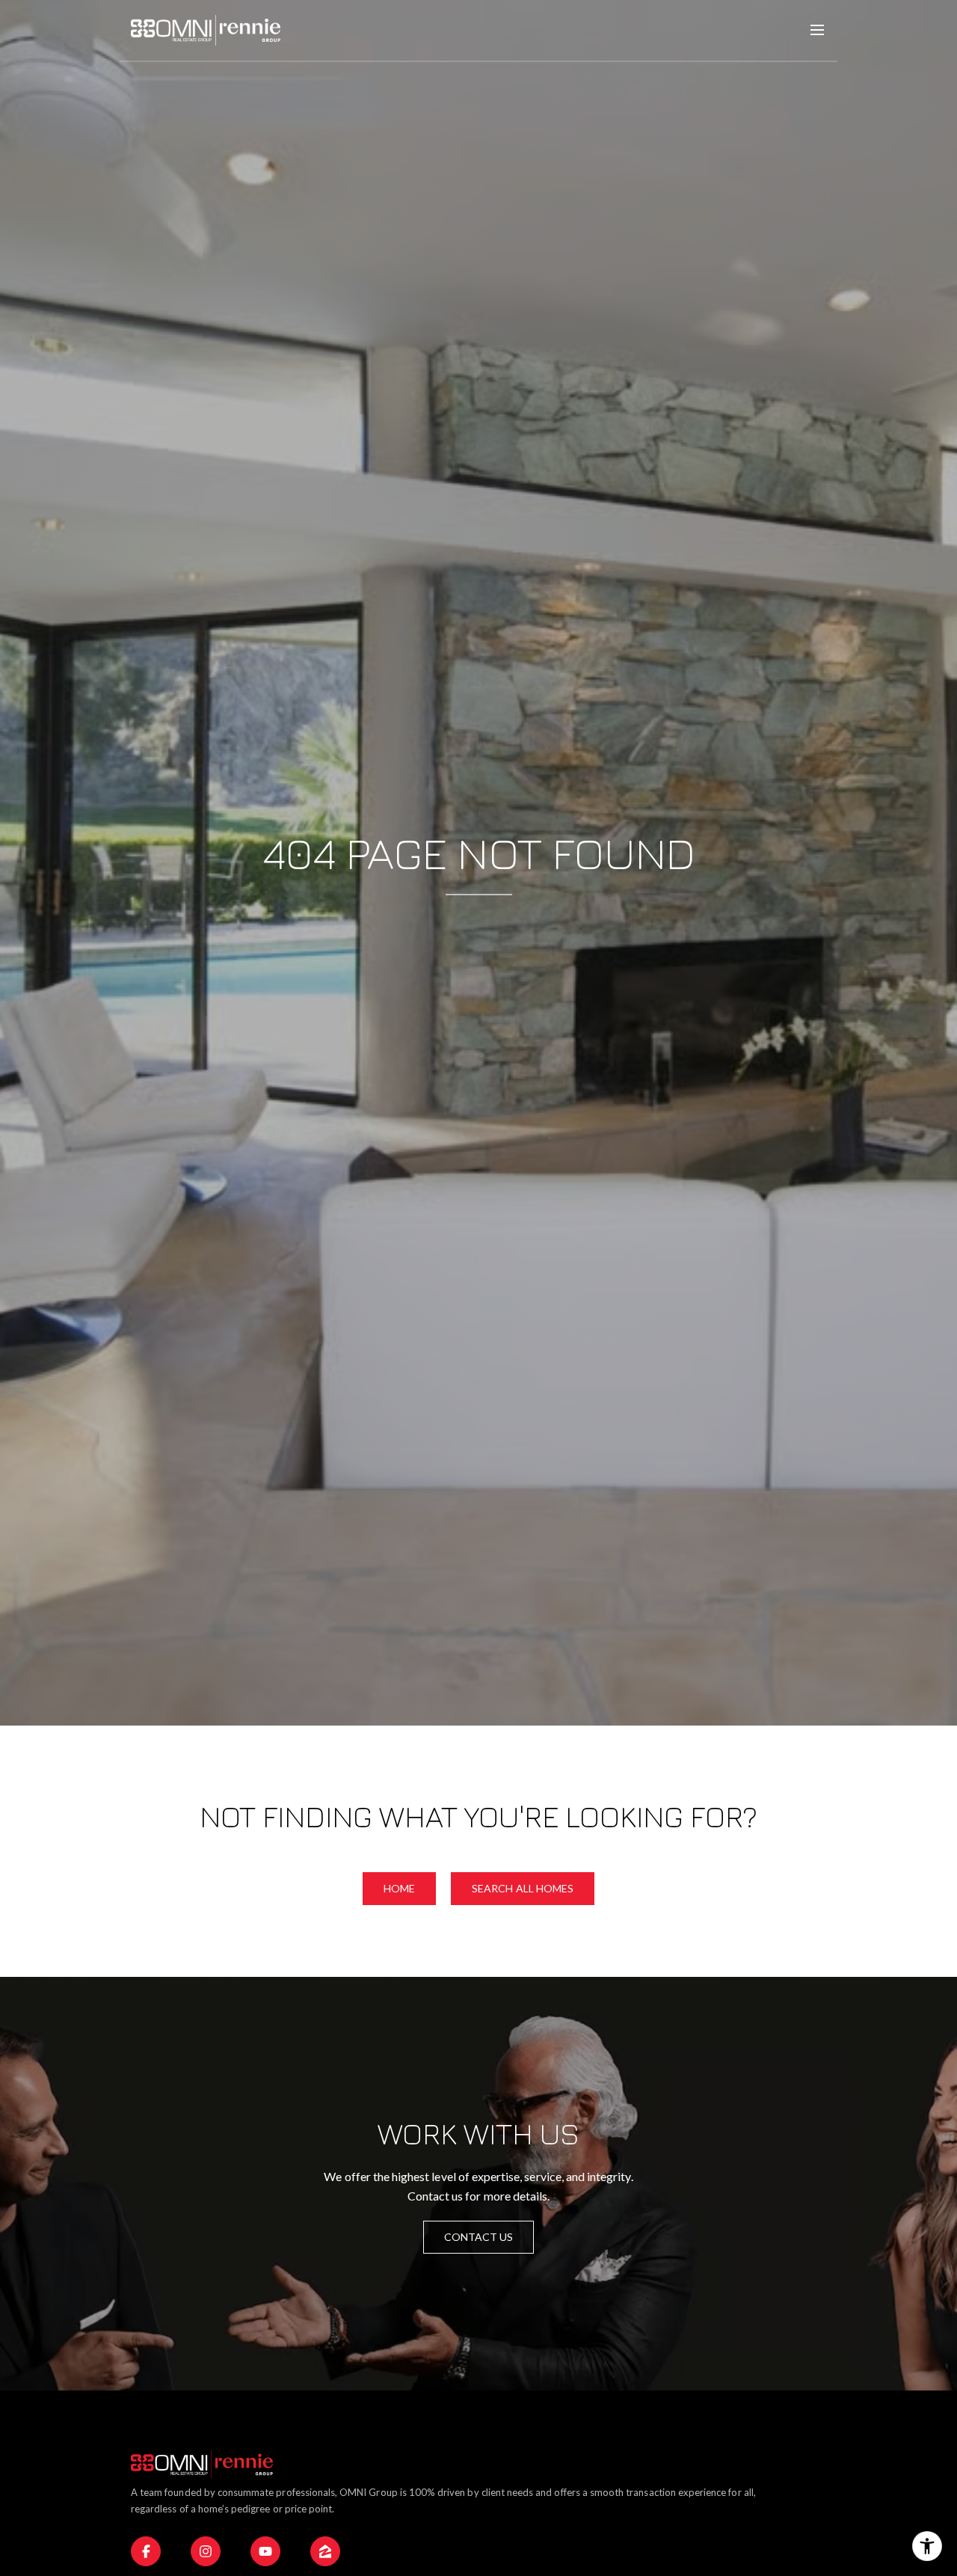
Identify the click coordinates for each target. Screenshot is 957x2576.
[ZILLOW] (325, 2551)
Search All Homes (523, 1888)
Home (399, 1888)
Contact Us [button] (479, 2237)
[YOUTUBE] (265, 2551)
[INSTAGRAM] (206, 2551)
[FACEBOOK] (146, 2551)
